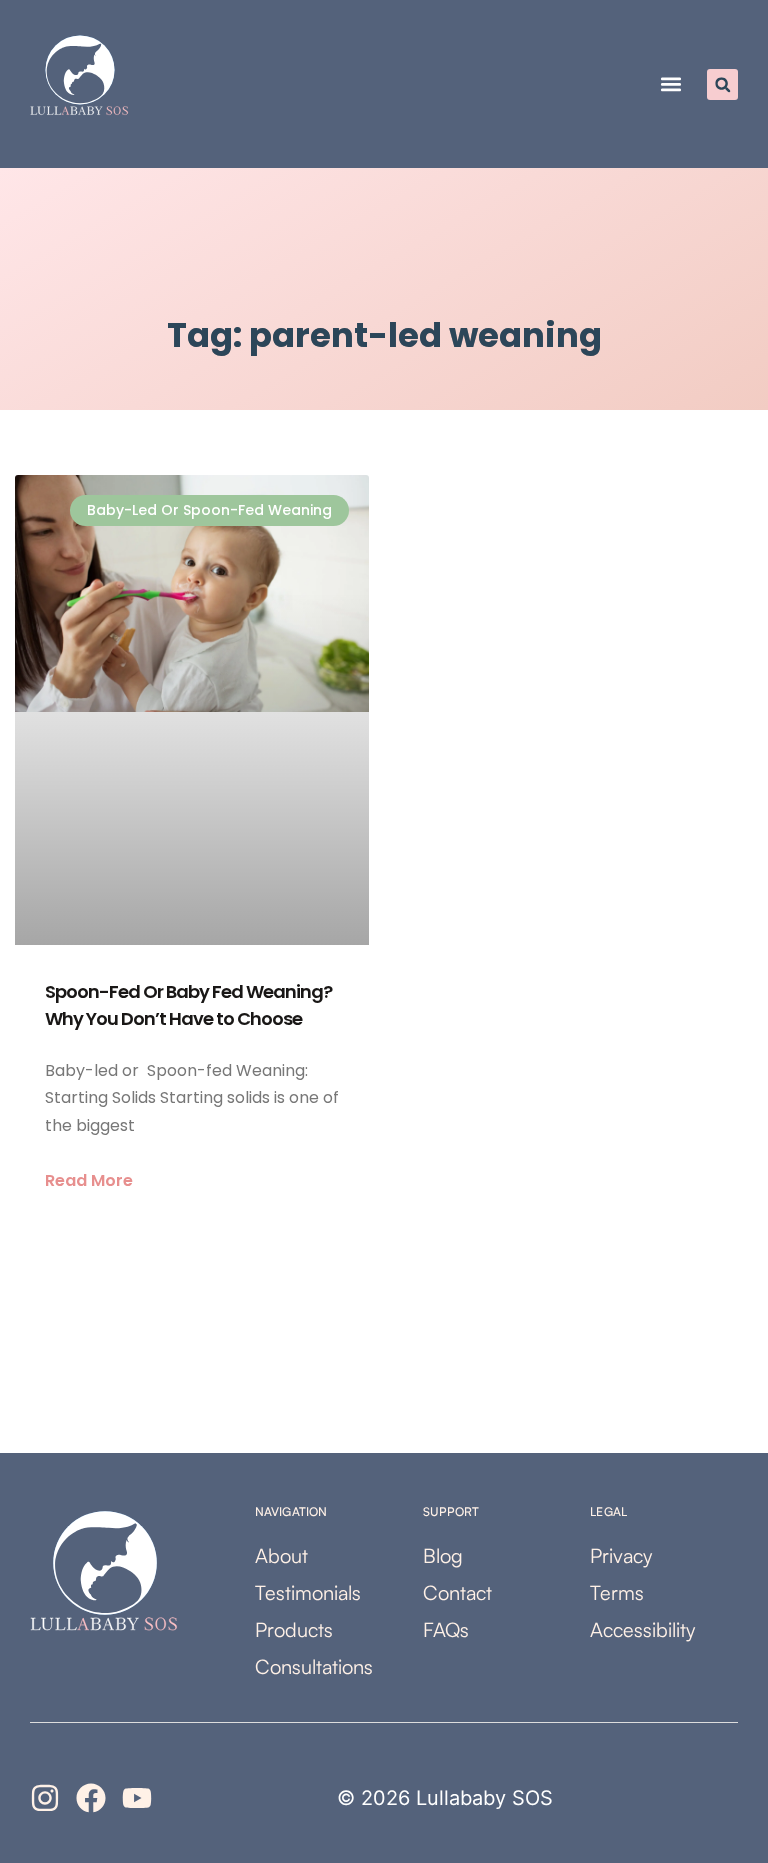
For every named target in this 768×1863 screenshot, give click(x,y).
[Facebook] (91, 1798)
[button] (670, 84)
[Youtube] (137, 1798)
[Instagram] (45, 1798)
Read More (89, 1180)
